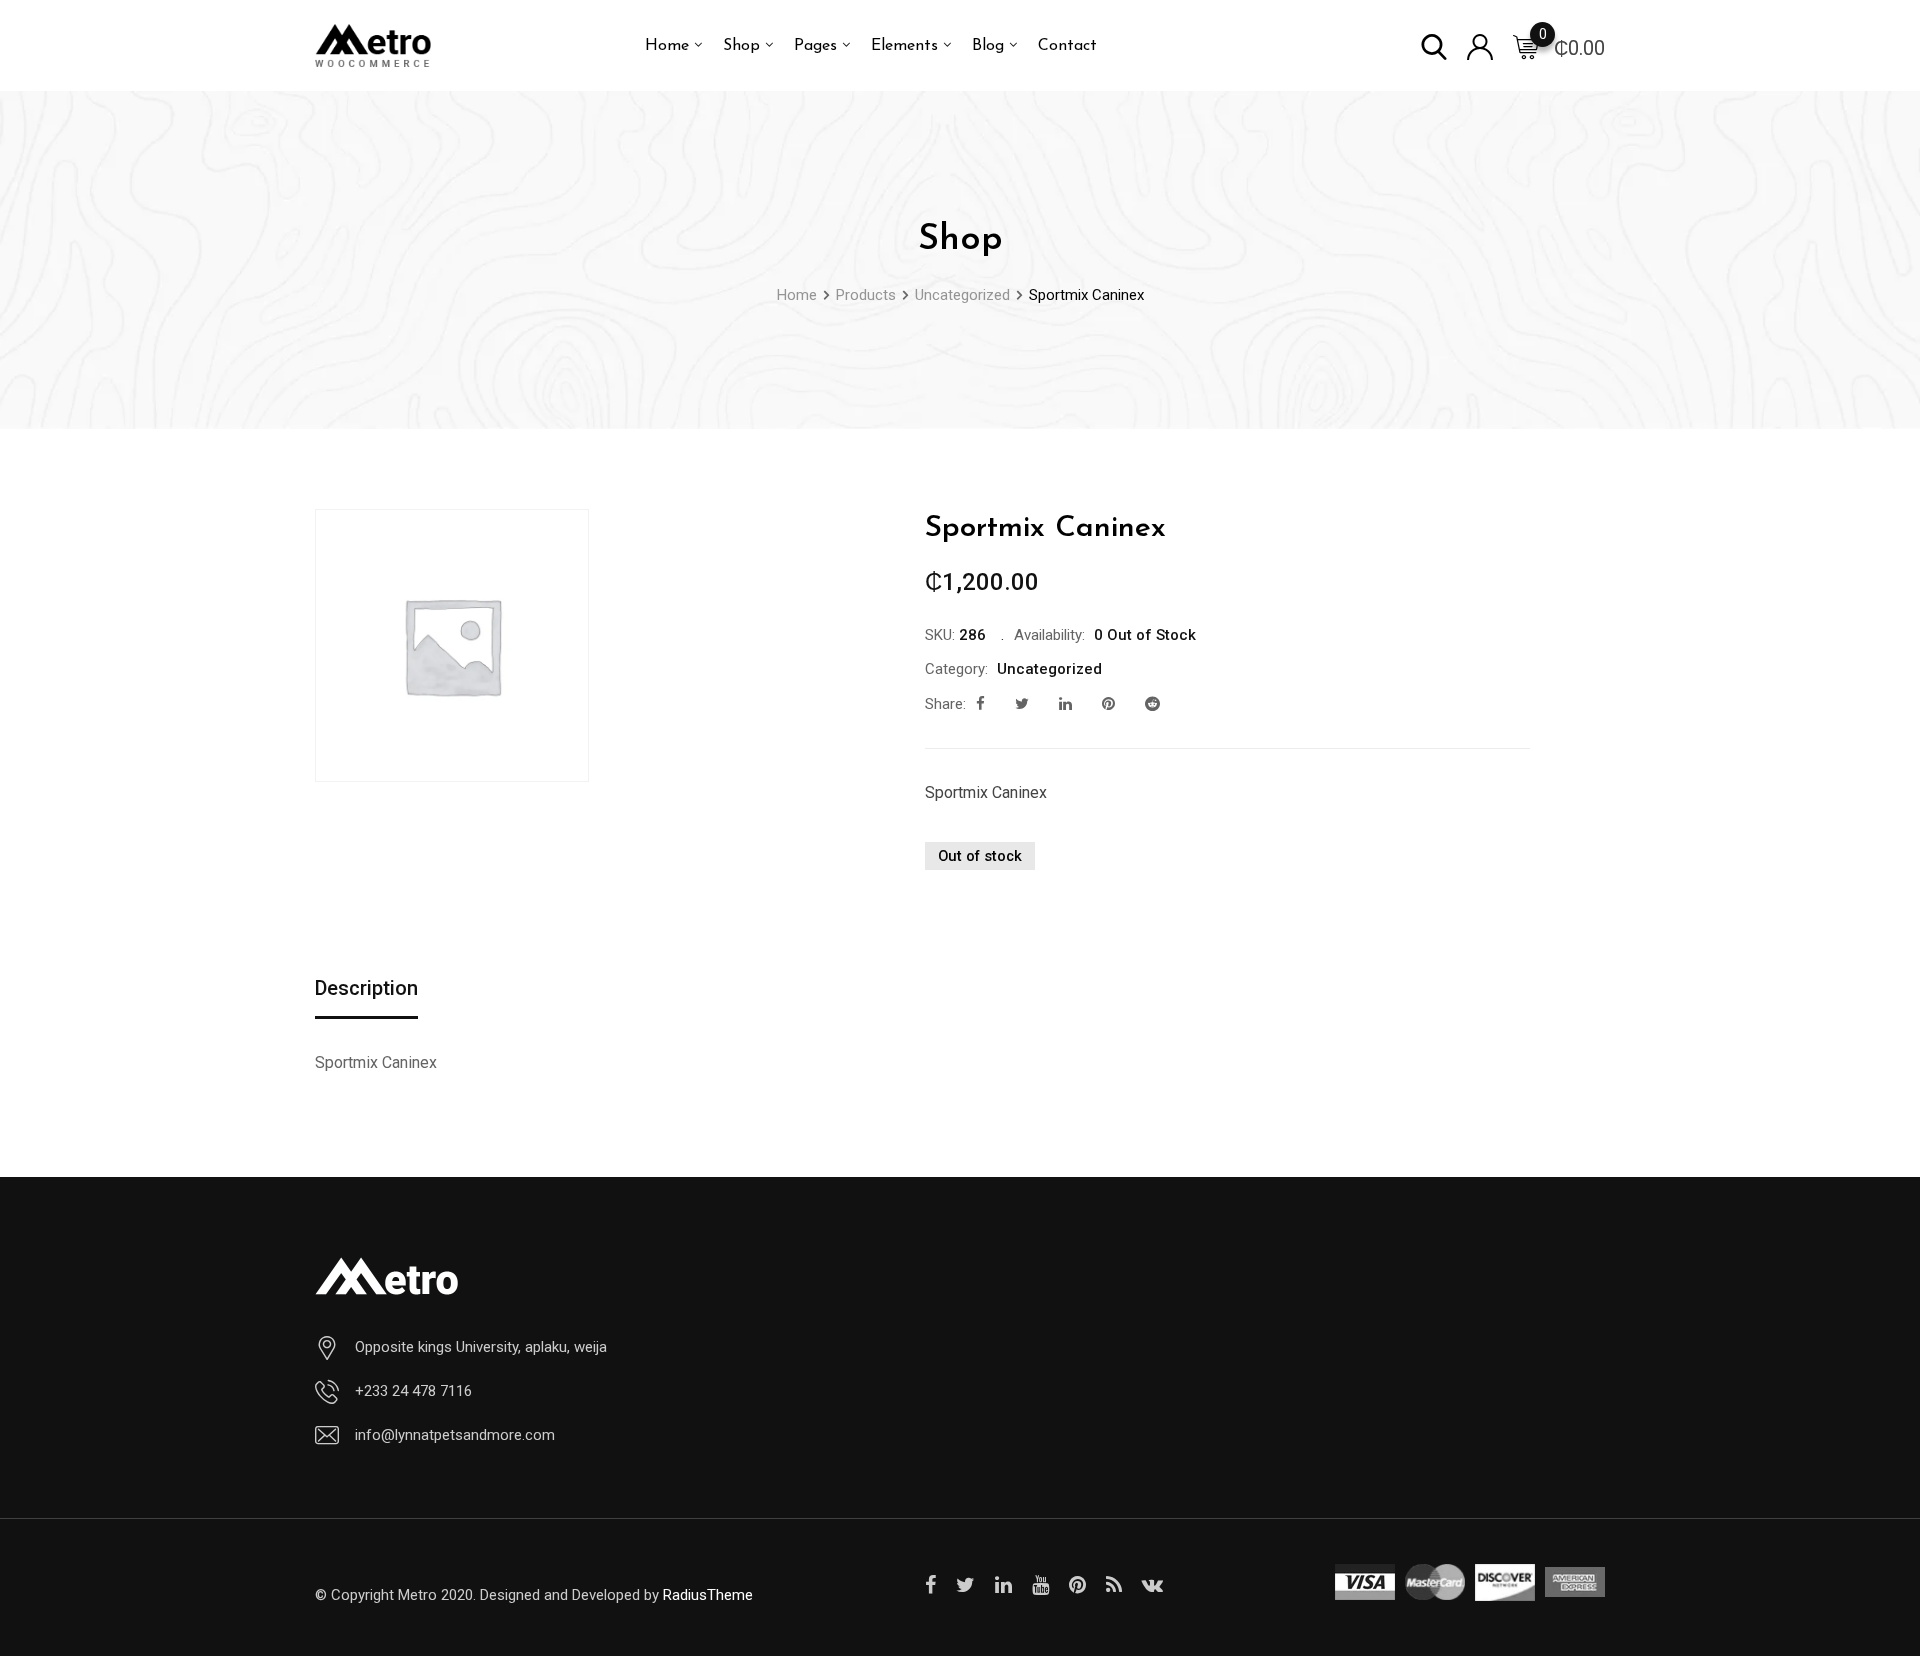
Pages (815, 46)
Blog (988, 46)
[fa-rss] (1114, 1585)
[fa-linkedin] (1065, 704)
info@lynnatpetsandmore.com (455, 1435)
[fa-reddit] (1152, 704)
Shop (741, 46)
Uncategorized (1049, 669)
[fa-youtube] (1040, 1585)
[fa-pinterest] (1108, 704)
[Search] (1434, 45)
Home (667, 46)
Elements (904, 46)
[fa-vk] (1152, 1585)
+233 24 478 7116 (413, 1391)
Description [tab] (366, 988)
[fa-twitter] (1022, 704)
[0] (1526, 46)
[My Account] (1480, 45)
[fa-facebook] (980, 704)
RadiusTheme (708, 1595)
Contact (1067, 46)
